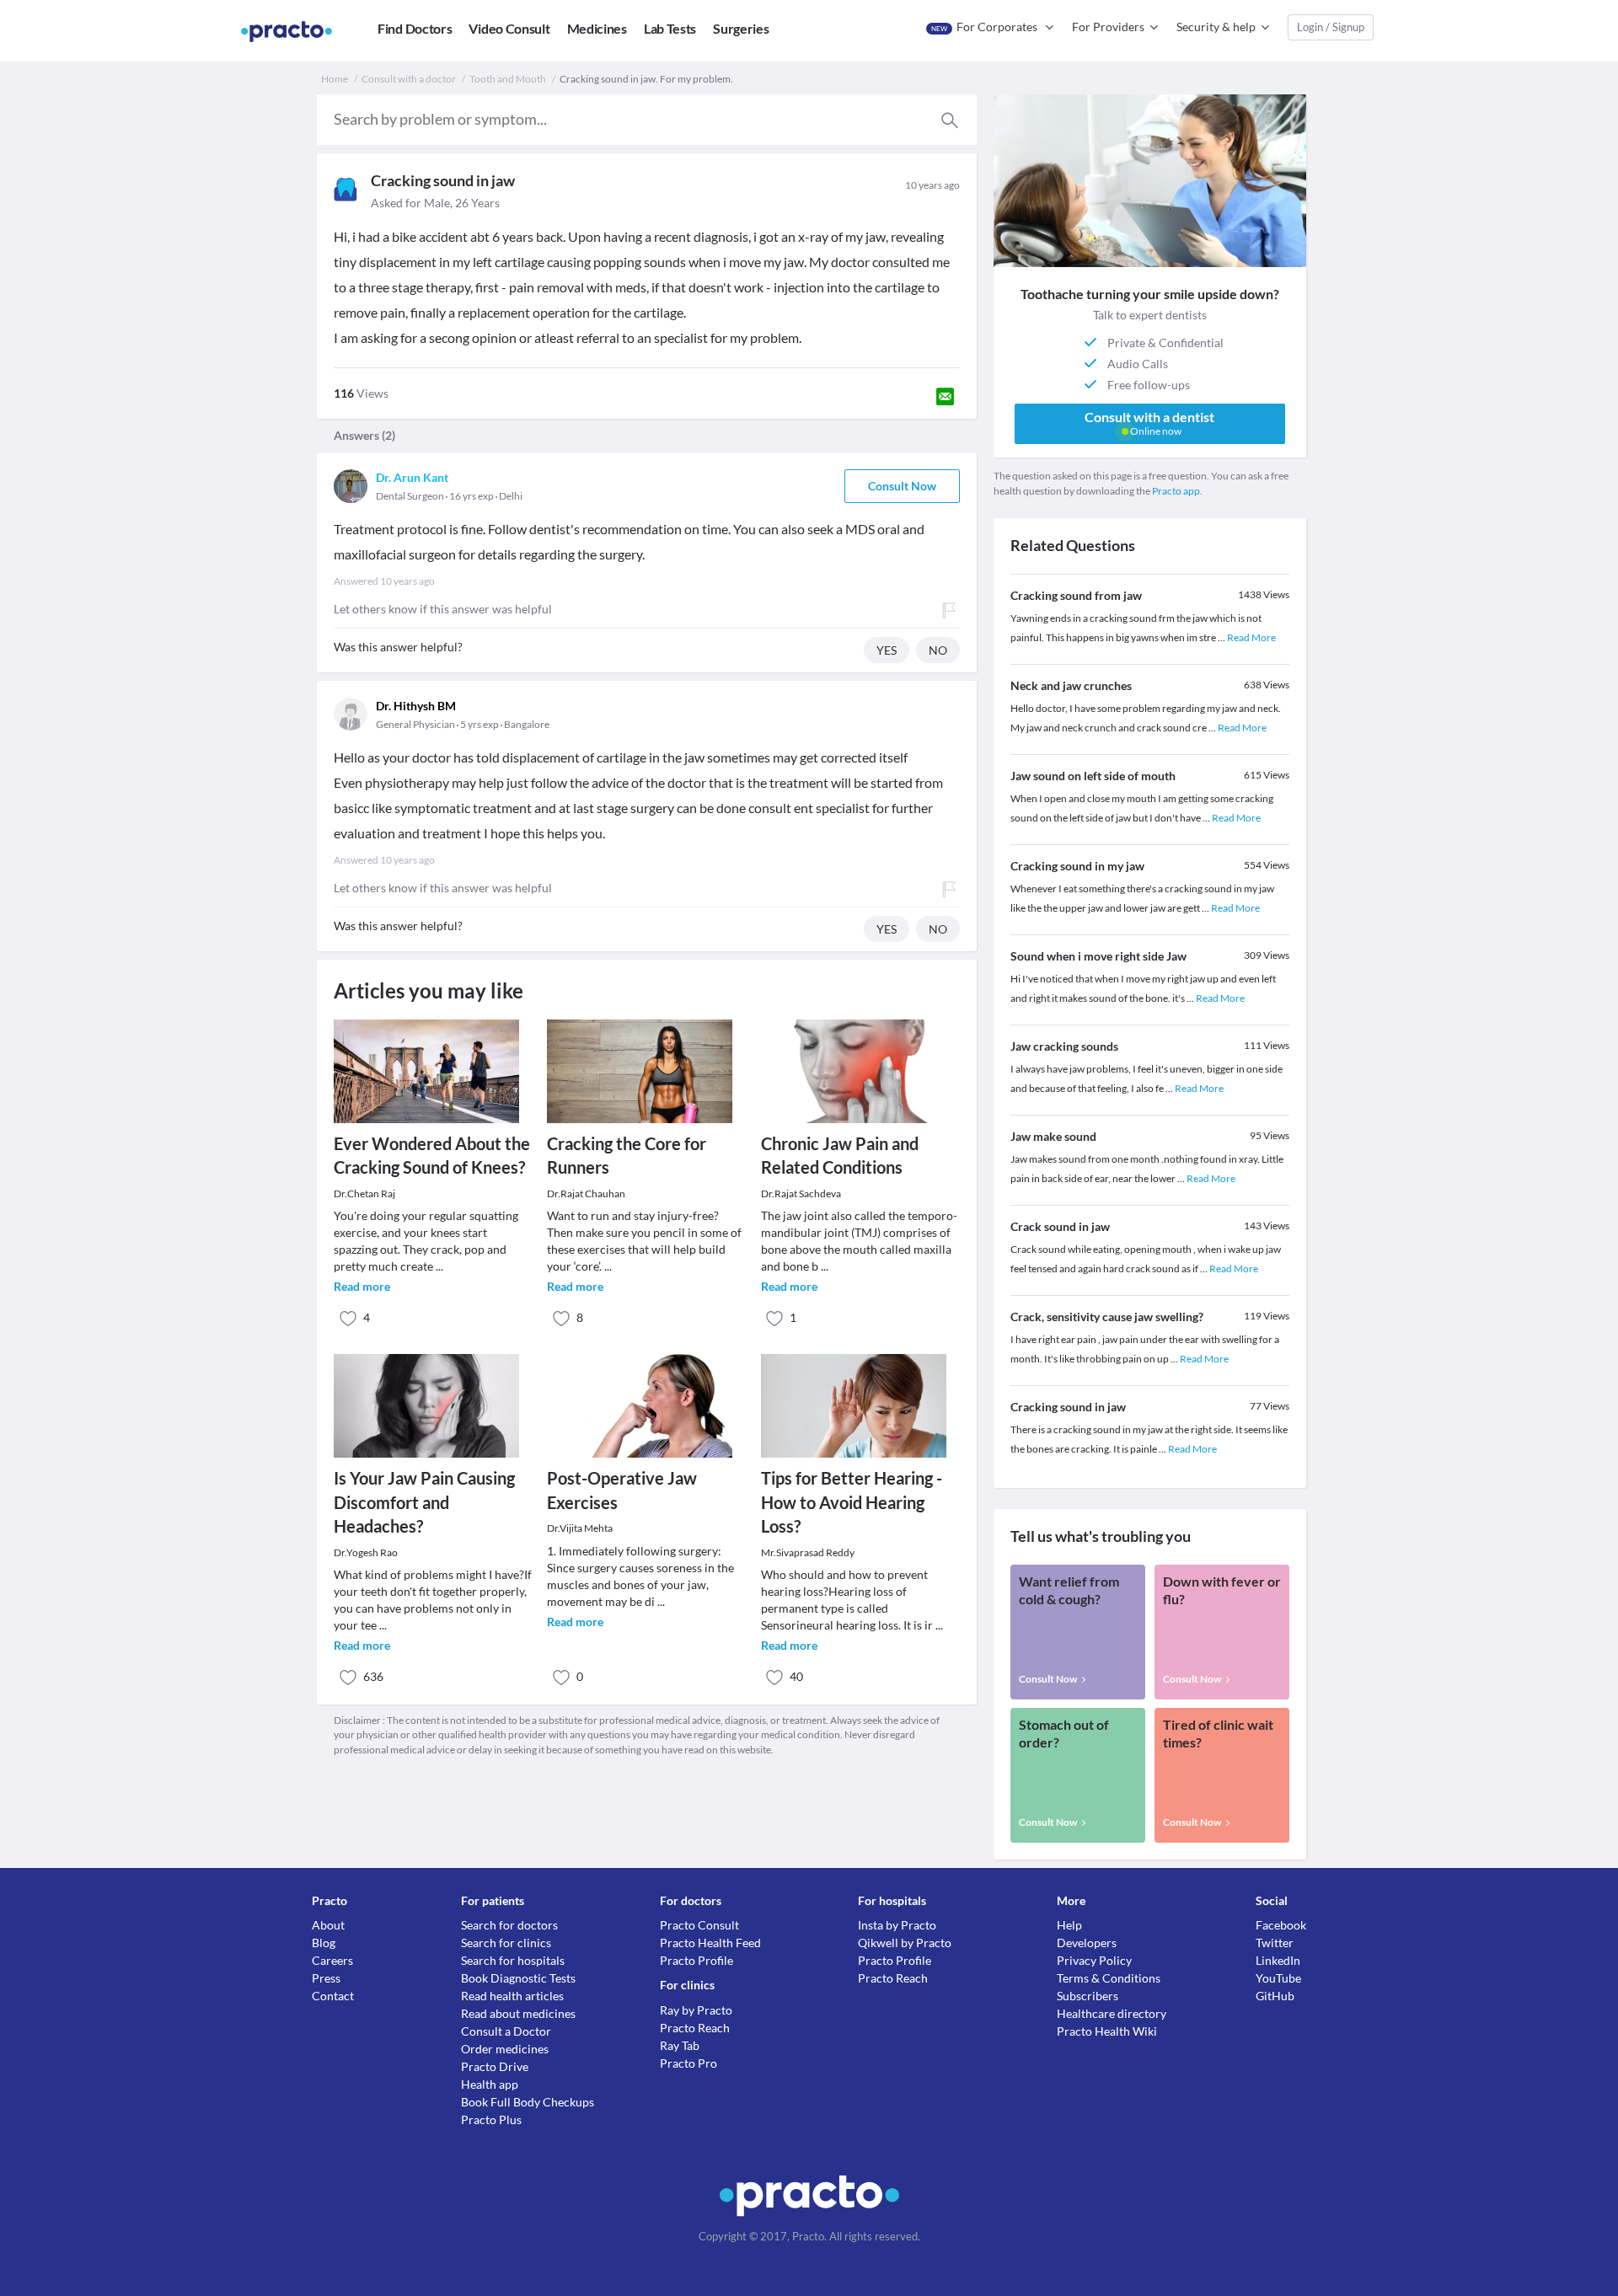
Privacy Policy (1094, 1960)
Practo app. (1177, 491)
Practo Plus (491, 2119)
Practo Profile (696, 1960)
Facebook (1281, 1925)
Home (335, 79)
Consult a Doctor (506, 2031)
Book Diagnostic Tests (518, 1978)
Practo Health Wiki (1107, 2031)
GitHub (1275, 1996)
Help (1069, 1925)
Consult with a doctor (409, 79)
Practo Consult (699, 1925)
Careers (332, 1960)
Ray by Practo (696, 2010)
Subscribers (1088, 1996)
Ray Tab (680, 2045)
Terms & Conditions (1109, 1978)
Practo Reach (695, 2028)
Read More (1251, 637)
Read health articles (512, 1996)
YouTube (1278, 1978)
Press (326, 1978)
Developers (1087, 1943)
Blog (324, 1943)
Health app (490, 2084)
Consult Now (902, 486)
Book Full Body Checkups (528, 2102)
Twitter (1275, 1943)
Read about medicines (518, 2013)
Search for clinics (506, 1943)
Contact (333, 1996)
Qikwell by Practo (905, 1943)
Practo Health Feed (710, 1943)
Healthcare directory (1112, 2013)
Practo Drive (495, 2066)
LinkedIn (1278, 1960)
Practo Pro (688, 2063)
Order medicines (505, 2049)
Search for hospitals (513, 1960)
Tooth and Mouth (508, 79)
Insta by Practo (897, 1925)
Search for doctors (509, 1925)
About (328, 1925)
